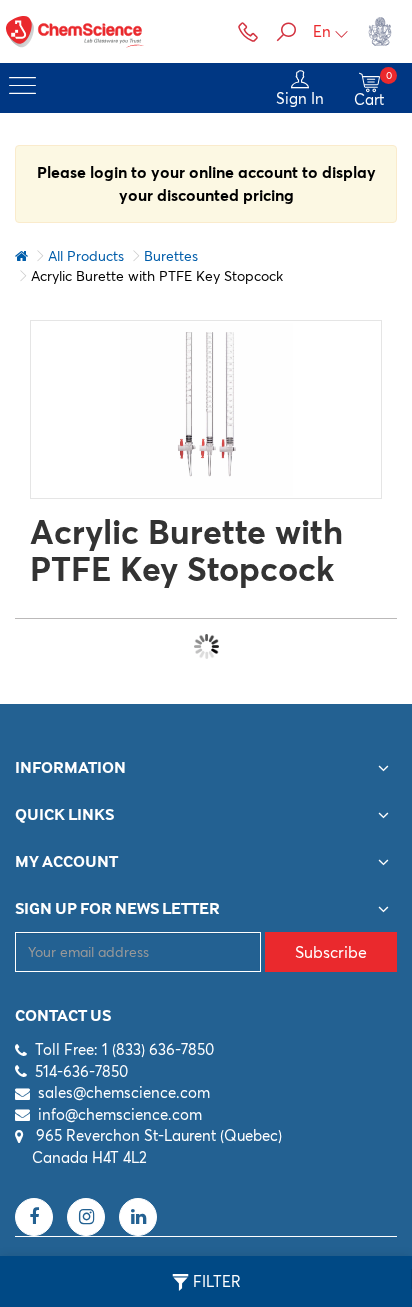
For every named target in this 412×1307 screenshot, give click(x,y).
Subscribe (331, 952)
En (322, 31)
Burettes (171, 256)
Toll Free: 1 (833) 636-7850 (124, 1049)
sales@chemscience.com (124, 1092)
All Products (86, 256)
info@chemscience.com (120, 1114)
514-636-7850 (81, 1071)
